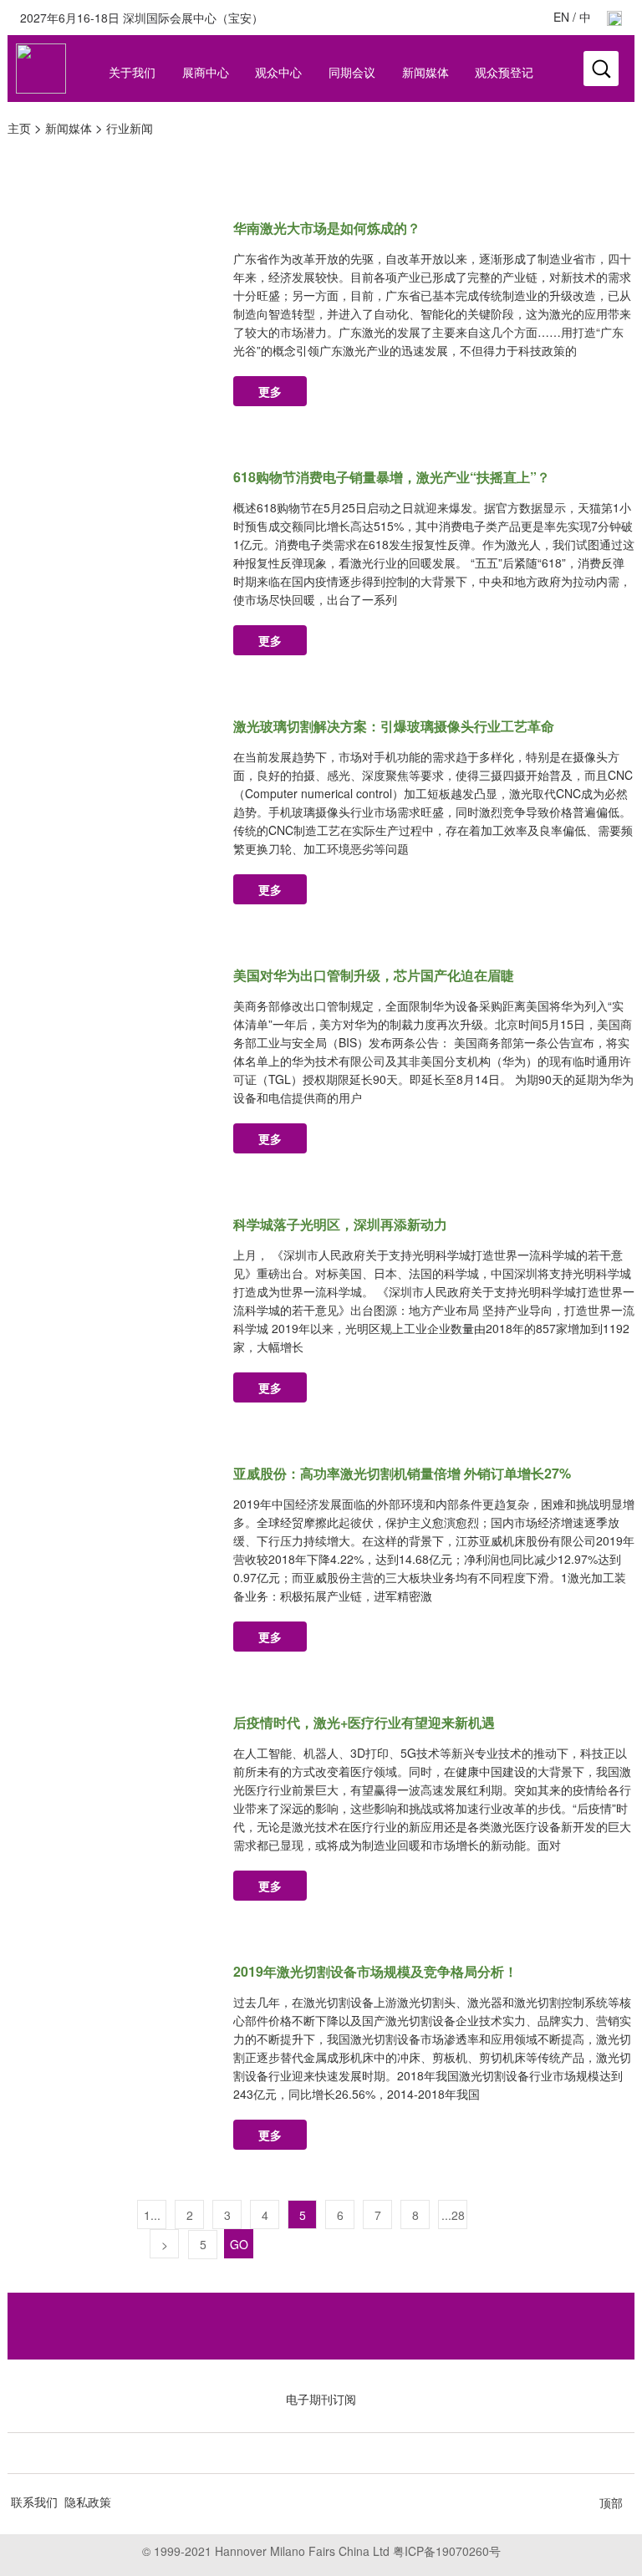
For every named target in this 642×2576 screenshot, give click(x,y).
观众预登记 (504, 72)
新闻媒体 (425, 72)
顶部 (611, 2502)
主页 (19, 128)
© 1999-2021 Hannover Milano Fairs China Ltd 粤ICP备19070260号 (321, 2551)
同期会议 (352, 72)
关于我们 (132, 72)
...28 (453, 2215)
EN (561, 17)
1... (152, 2215)
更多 (270, 391)
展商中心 (206, 72)
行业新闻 (130, 128)
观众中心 (278, 72)
